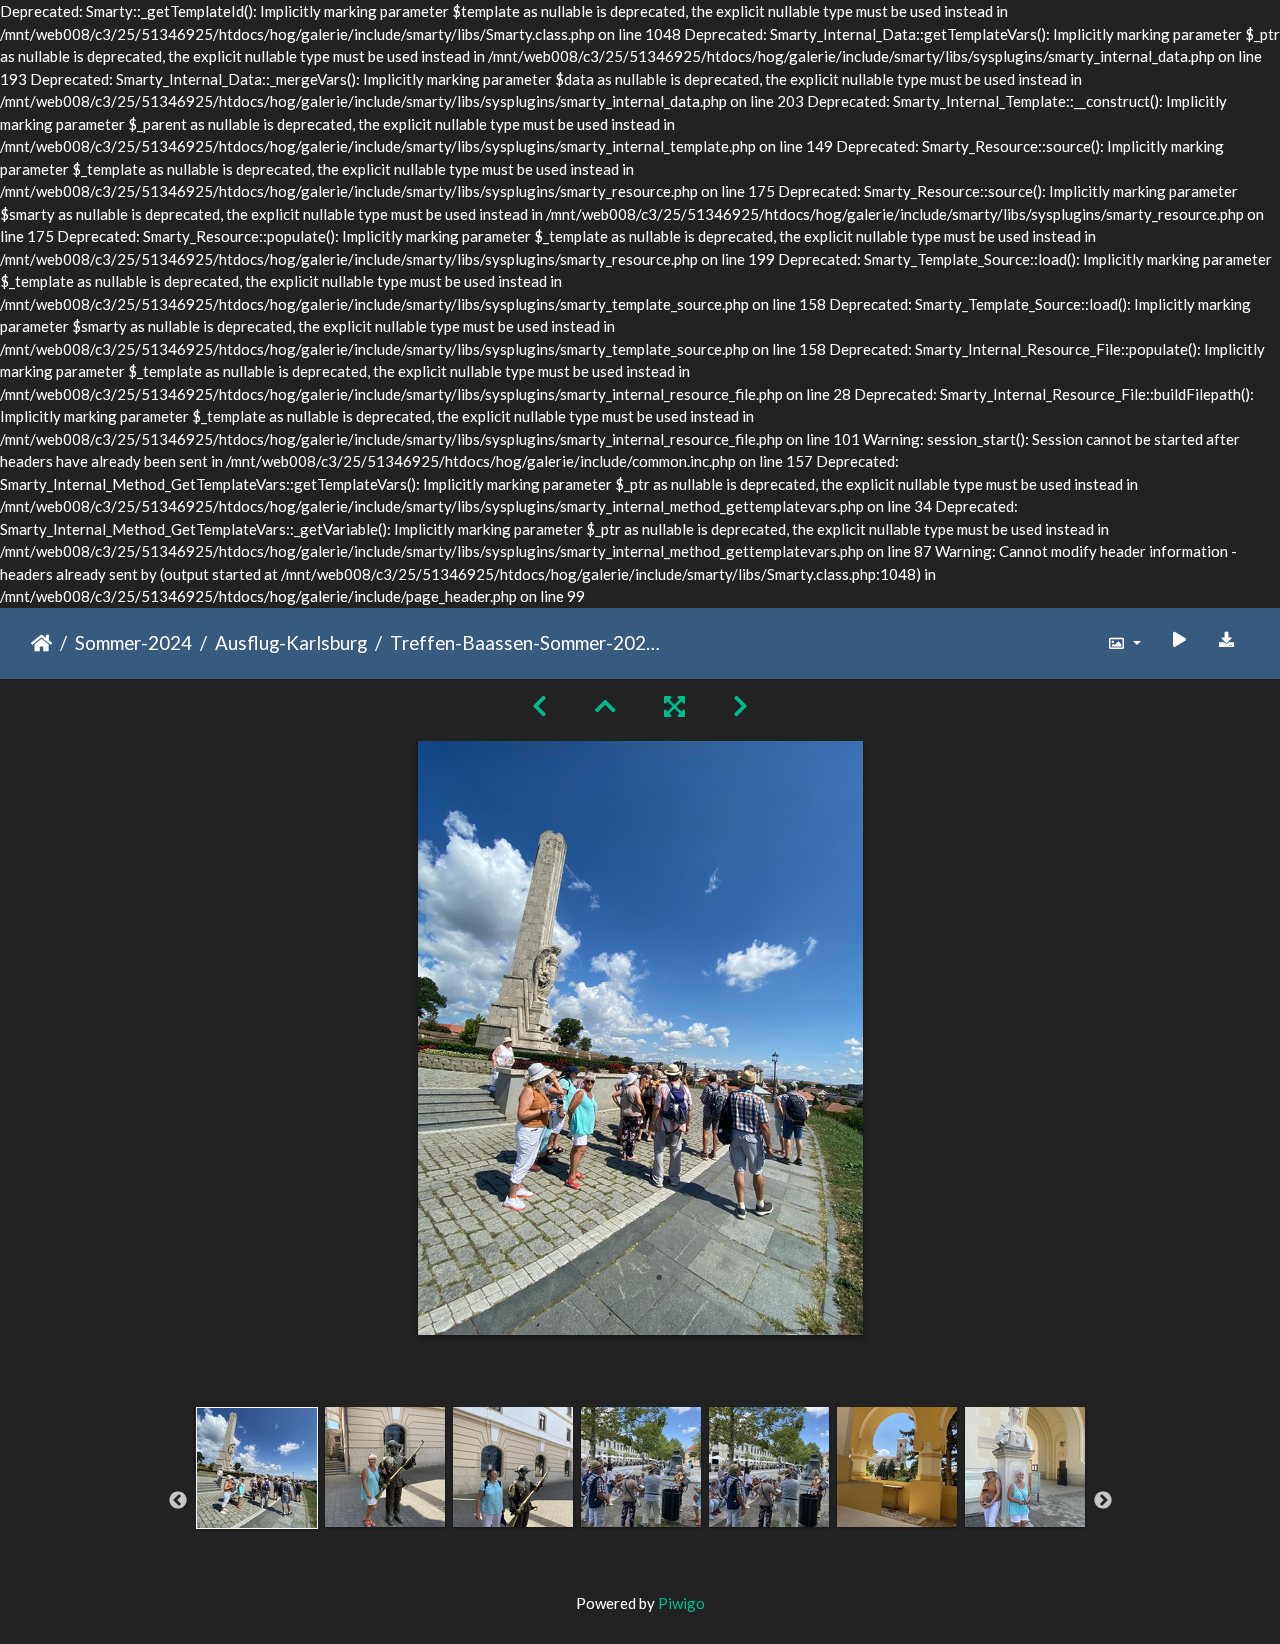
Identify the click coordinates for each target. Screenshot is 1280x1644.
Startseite (41, 643)
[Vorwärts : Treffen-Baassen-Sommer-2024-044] (740, 705)
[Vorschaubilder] (605, 705)
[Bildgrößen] (1124, 643)
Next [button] (1103, 1501)
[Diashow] (1179, 639)
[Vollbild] (674, 705)
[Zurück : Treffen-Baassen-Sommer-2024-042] (539, 705)
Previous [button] (178, 1501)
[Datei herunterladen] (1227, 639)
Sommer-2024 (133, 642)
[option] (257, 1497)
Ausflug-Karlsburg (291, 642)
